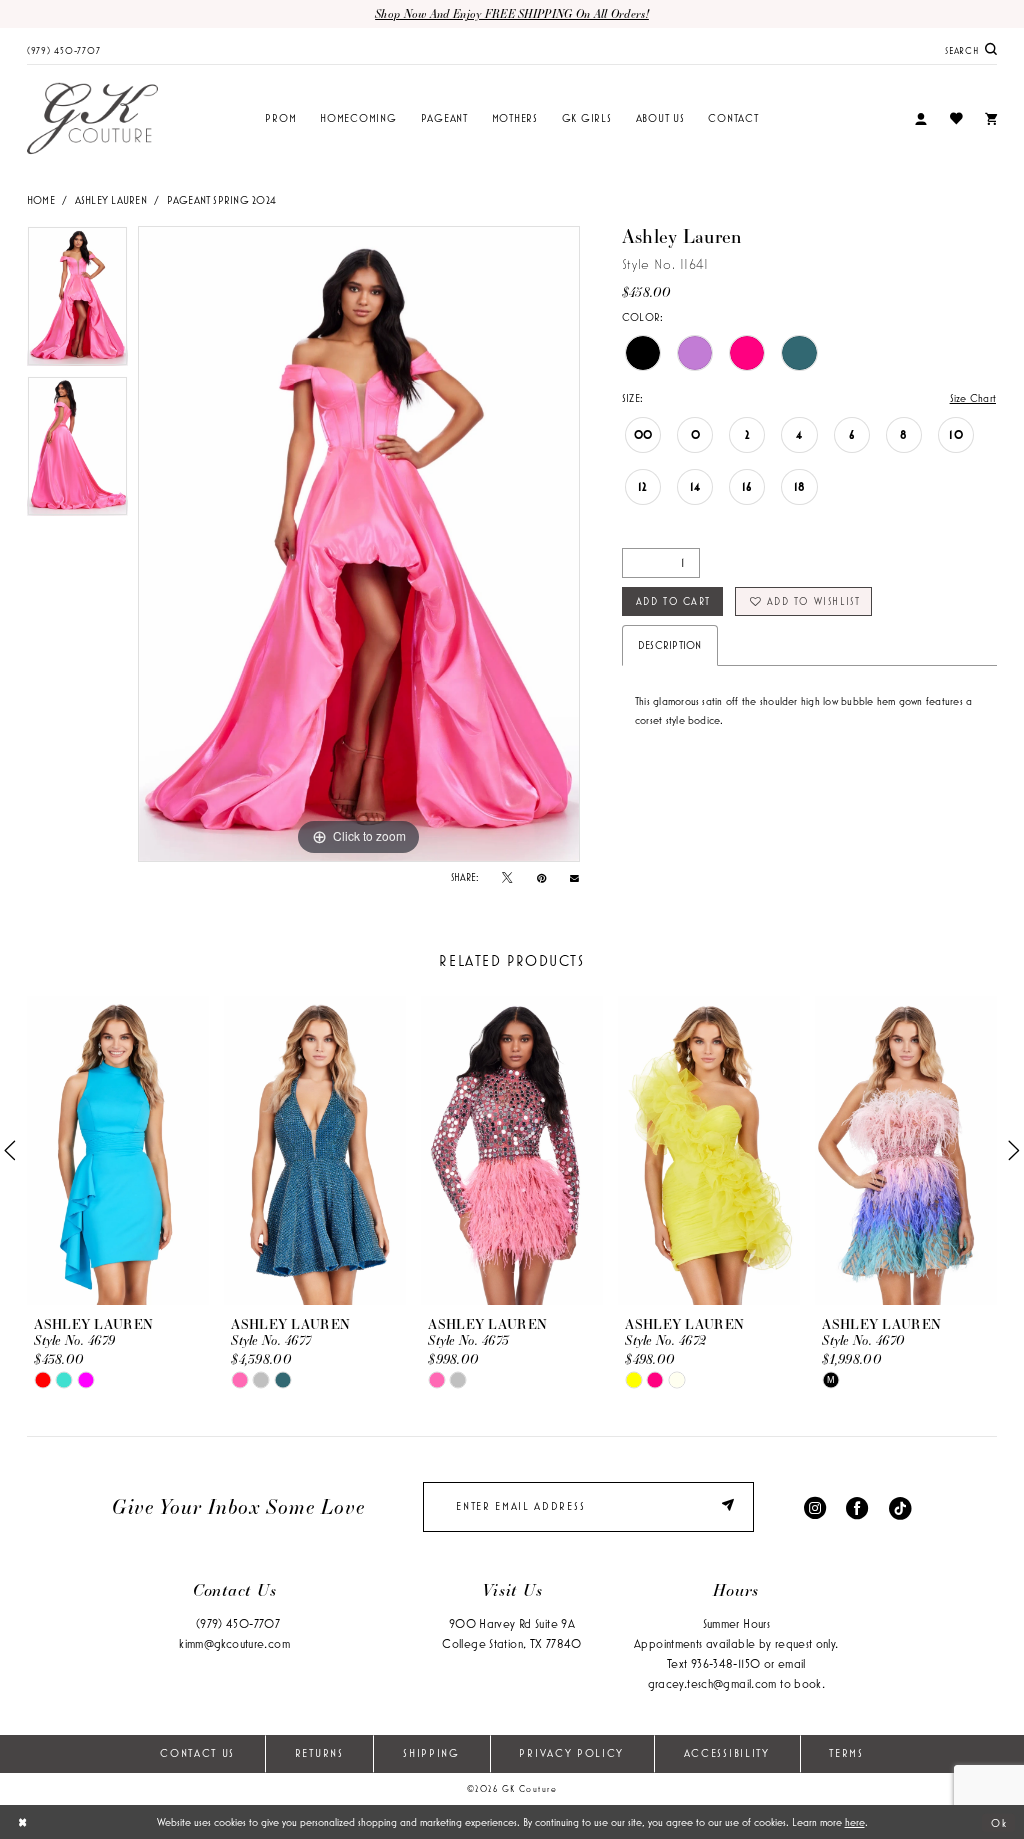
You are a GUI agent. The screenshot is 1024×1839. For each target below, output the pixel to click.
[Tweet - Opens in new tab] (507, 878)
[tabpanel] (77, 301)
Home (41, 200)
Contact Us (197, 1753)
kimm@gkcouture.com (234, 1643)
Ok (999, 1822)
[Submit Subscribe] (730, 1507)
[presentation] (118, 1151)
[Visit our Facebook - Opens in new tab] (857, 1506)
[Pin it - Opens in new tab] (541, 878)
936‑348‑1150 (725, 1663)
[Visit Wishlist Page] (955, 118)
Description (670, 645)
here (855, 1822)
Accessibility (727, 1753)
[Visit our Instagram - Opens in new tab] (815, 1506)
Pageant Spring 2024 (222, 200)
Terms (846, 1753)
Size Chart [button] (973, 398)
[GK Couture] (92, 119)
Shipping (431, 1753)
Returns (319, 1753)
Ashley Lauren (111, 200)
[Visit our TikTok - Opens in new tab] (900, 1506)
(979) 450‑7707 (238, 1623)
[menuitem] (64, 49)
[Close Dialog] (22, 1822)
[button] (921, 119)
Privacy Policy (571, 1753)
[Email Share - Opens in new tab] (574, 877)
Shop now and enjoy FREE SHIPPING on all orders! (512, 13)
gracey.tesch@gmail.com (712, 1683)
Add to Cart (673, 601)
